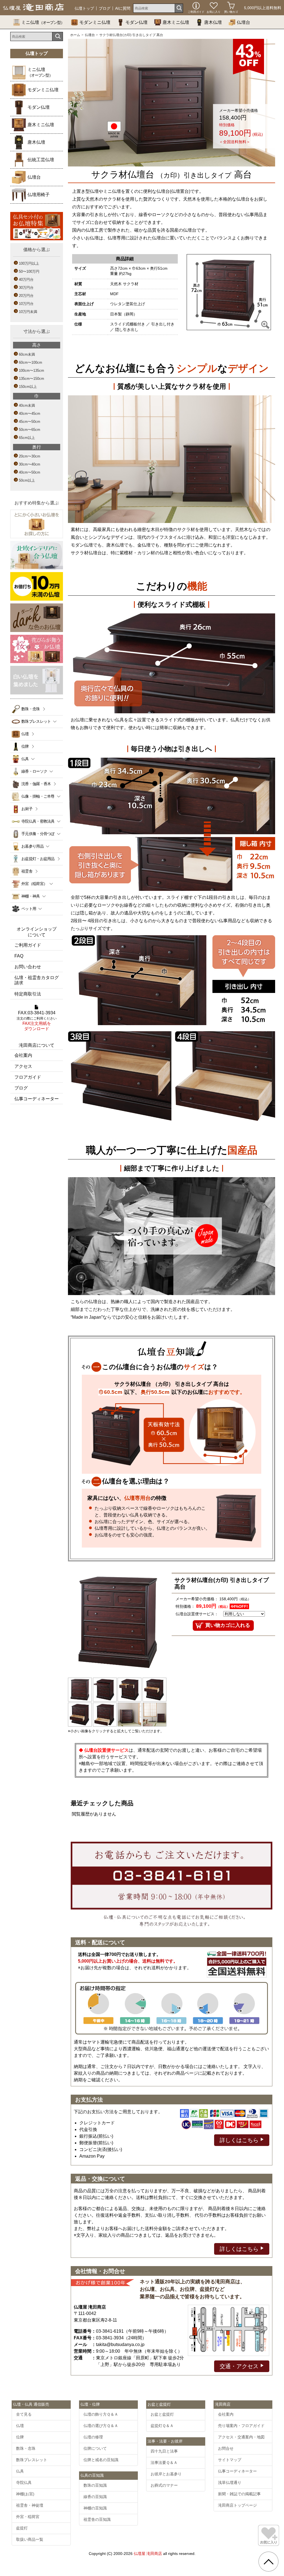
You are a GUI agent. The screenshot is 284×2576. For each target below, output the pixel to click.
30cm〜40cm (30, 464)
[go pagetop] (268, 2562)
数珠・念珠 (31, 709)
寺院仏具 (24, 2483)
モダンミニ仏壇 (95, 22)
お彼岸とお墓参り (166, 2474)
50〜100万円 (29, 271)
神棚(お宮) (25, 2494)
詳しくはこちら (240, 2140)
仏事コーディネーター (37, 1099)
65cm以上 (27, 438)
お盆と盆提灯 (162, 2414)
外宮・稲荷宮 (28, 2517)
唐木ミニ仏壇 (176, 22)
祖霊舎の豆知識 (97, 2519)
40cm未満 (27, 405)
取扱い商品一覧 (30, 2539)
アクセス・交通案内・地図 (241, 2437)
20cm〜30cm (30, 456)
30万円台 (26, 288)
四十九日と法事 (164, 2451)
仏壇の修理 (93, 2437)
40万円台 (26, 280)
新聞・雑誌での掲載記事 (239, 2494)
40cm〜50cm (30, 472)
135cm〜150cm (31, 379)
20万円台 (26, 296)
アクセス (23, 1066)
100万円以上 (29, 263)
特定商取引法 (28, 994)
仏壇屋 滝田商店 (148, 2554)
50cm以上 (27, 480)
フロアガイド (28, 1077)
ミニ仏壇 (43, 22)
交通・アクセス (240, 2366)
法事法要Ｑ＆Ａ (164, 2463)
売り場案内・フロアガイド (241, 2426)
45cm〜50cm (30, 422)
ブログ (105, 8)
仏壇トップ (84, 8)
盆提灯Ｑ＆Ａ (162, 2426)
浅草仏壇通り (230, 2483)
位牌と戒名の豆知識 (101, 2460)
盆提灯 (22, 2528)
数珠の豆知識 (95, 2485)
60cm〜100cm (31, 362)
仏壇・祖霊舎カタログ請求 (37, 980)
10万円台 (26, 304)
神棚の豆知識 (95, 2508)
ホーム (75, 35)
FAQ (19, 956)
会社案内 (23, 1055)
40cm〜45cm (30, 414)
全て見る (24, 2414)
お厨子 (27, 809)
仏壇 (25, 734)
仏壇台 (244, 22)
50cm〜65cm (30, 430)
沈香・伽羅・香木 (36, 784)
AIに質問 (123, 8)
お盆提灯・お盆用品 (38, 859)
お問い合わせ (28, 967)
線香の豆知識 (95, 2497)
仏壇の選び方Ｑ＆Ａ (101, 2426)
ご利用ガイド (28, 945)
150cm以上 (28, 387)
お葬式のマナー (164, 2485)
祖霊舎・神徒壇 (30, 2505)
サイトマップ (230, 2460)
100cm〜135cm (31, 371)
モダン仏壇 (136, 22)
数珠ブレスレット (32, 2460)
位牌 (25, 746)
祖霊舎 (27, 871)
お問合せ (226, 2448)
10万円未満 (28, 312)
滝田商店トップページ (237, 2505)
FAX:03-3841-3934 (37, 1021)
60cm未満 (27, 354)
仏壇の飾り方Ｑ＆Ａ (101, 2414)
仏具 (20, 2471)
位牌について (95, 2448)
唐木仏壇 (213, 22)
